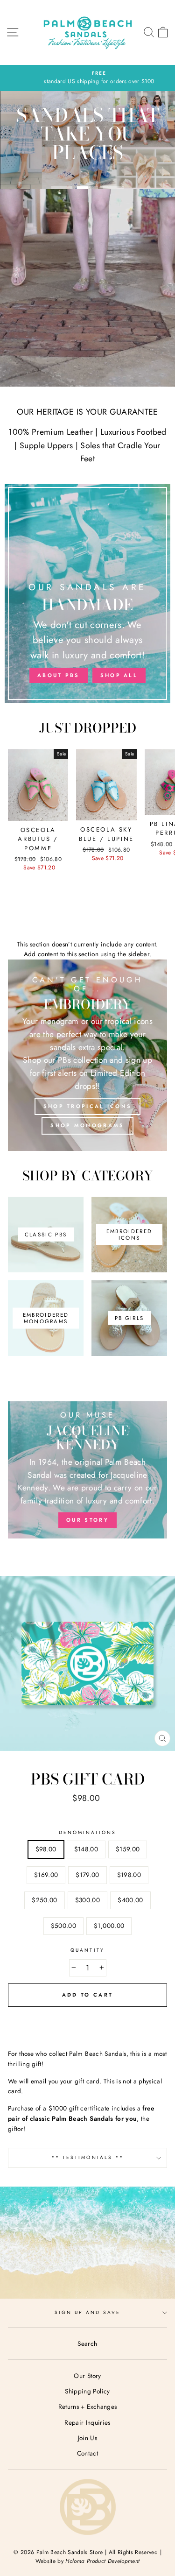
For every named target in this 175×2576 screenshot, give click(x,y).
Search (87, 2343)
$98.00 (46, 1849)
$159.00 (128, 1849)
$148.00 (86, 1849)
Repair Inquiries (87, 2422)
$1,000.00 (109, 1926)
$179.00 (87, 1875)
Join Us (87, 2438)
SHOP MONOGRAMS (87, 1125)
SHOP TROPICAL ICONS (88, 1106)
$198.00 (129, 1875)
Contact (87, 2453)
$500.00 (63, 1926)
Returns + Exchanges (87, 2407)
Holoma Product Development (102, 2561)
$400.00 (130, 1900)
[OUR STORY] (87, 1470)
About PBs (59, 675)
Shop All (119, 675)
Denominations (88, 1832)
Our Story (87, 2376)
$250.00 (44, 1900)
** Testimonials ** (87, 2157)
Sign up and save (88, 2312)
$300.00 (87, 1900)
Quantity (87, 1950)
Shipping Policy (87, 2391)
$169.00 (46, 1875)
